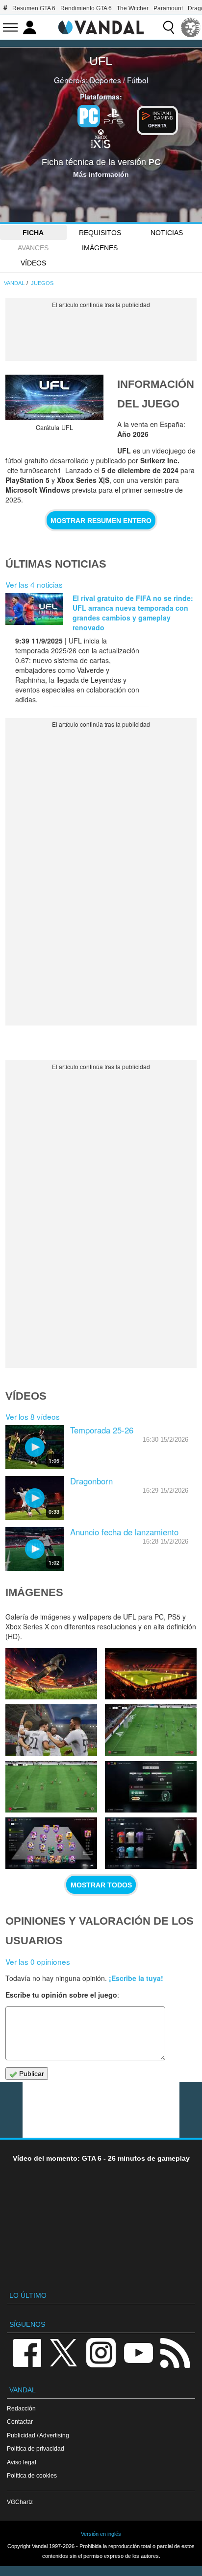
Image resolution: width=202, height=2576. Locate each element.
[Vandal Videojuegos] (101, 26)
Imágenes (100, 248)
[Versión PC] (89, 116)
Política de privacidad (36, 2448)
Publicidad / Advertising (38, 2435)
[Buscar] (169, 27)
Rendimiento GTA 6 (86, 8)
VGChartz (20, 2502)
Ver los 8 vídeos (33, 1416)
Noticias (167, 233)
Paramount (168, 8)
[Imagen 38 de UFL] (151, 1787)
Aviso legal (22, 2462)
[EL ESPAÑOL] (191, 27)
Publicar (31, 2074)
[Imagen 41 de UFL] (51, 1730)
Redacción (21, 2408)
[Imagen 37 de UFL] (51, 1843)
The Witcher (133, 8)
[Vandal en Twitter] (64, 2352)
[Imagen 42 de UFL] (151, 1674)
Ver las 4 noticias (34, 584)
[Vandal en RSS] (175, 2352)
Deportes (105, 80)
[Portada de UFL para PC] (54, 397)
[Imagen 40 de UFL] (151, 1730)
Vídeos (33, 263)
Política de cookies (32, 2475)
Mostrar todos (101, 1885)
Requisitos (100, 233)
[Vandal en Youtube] (138, 2352)
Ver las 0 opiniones (38, 1961)
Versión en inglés (101, 2534)
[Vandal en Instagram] (101, 2352)
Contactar (20, 2421)
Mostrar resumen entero (101, 521)
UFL (101, 61)
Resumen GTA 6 (34, 8)
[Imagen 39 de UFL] (51, 1787)
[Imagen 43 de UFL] (51, 1674)
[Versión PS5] (113, 115)
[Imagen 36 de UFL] (151, 1843)
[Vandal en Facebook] (27, 2352)
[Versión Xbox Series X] (101, 138)
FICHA (33, 233)
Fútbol (138, 80)
